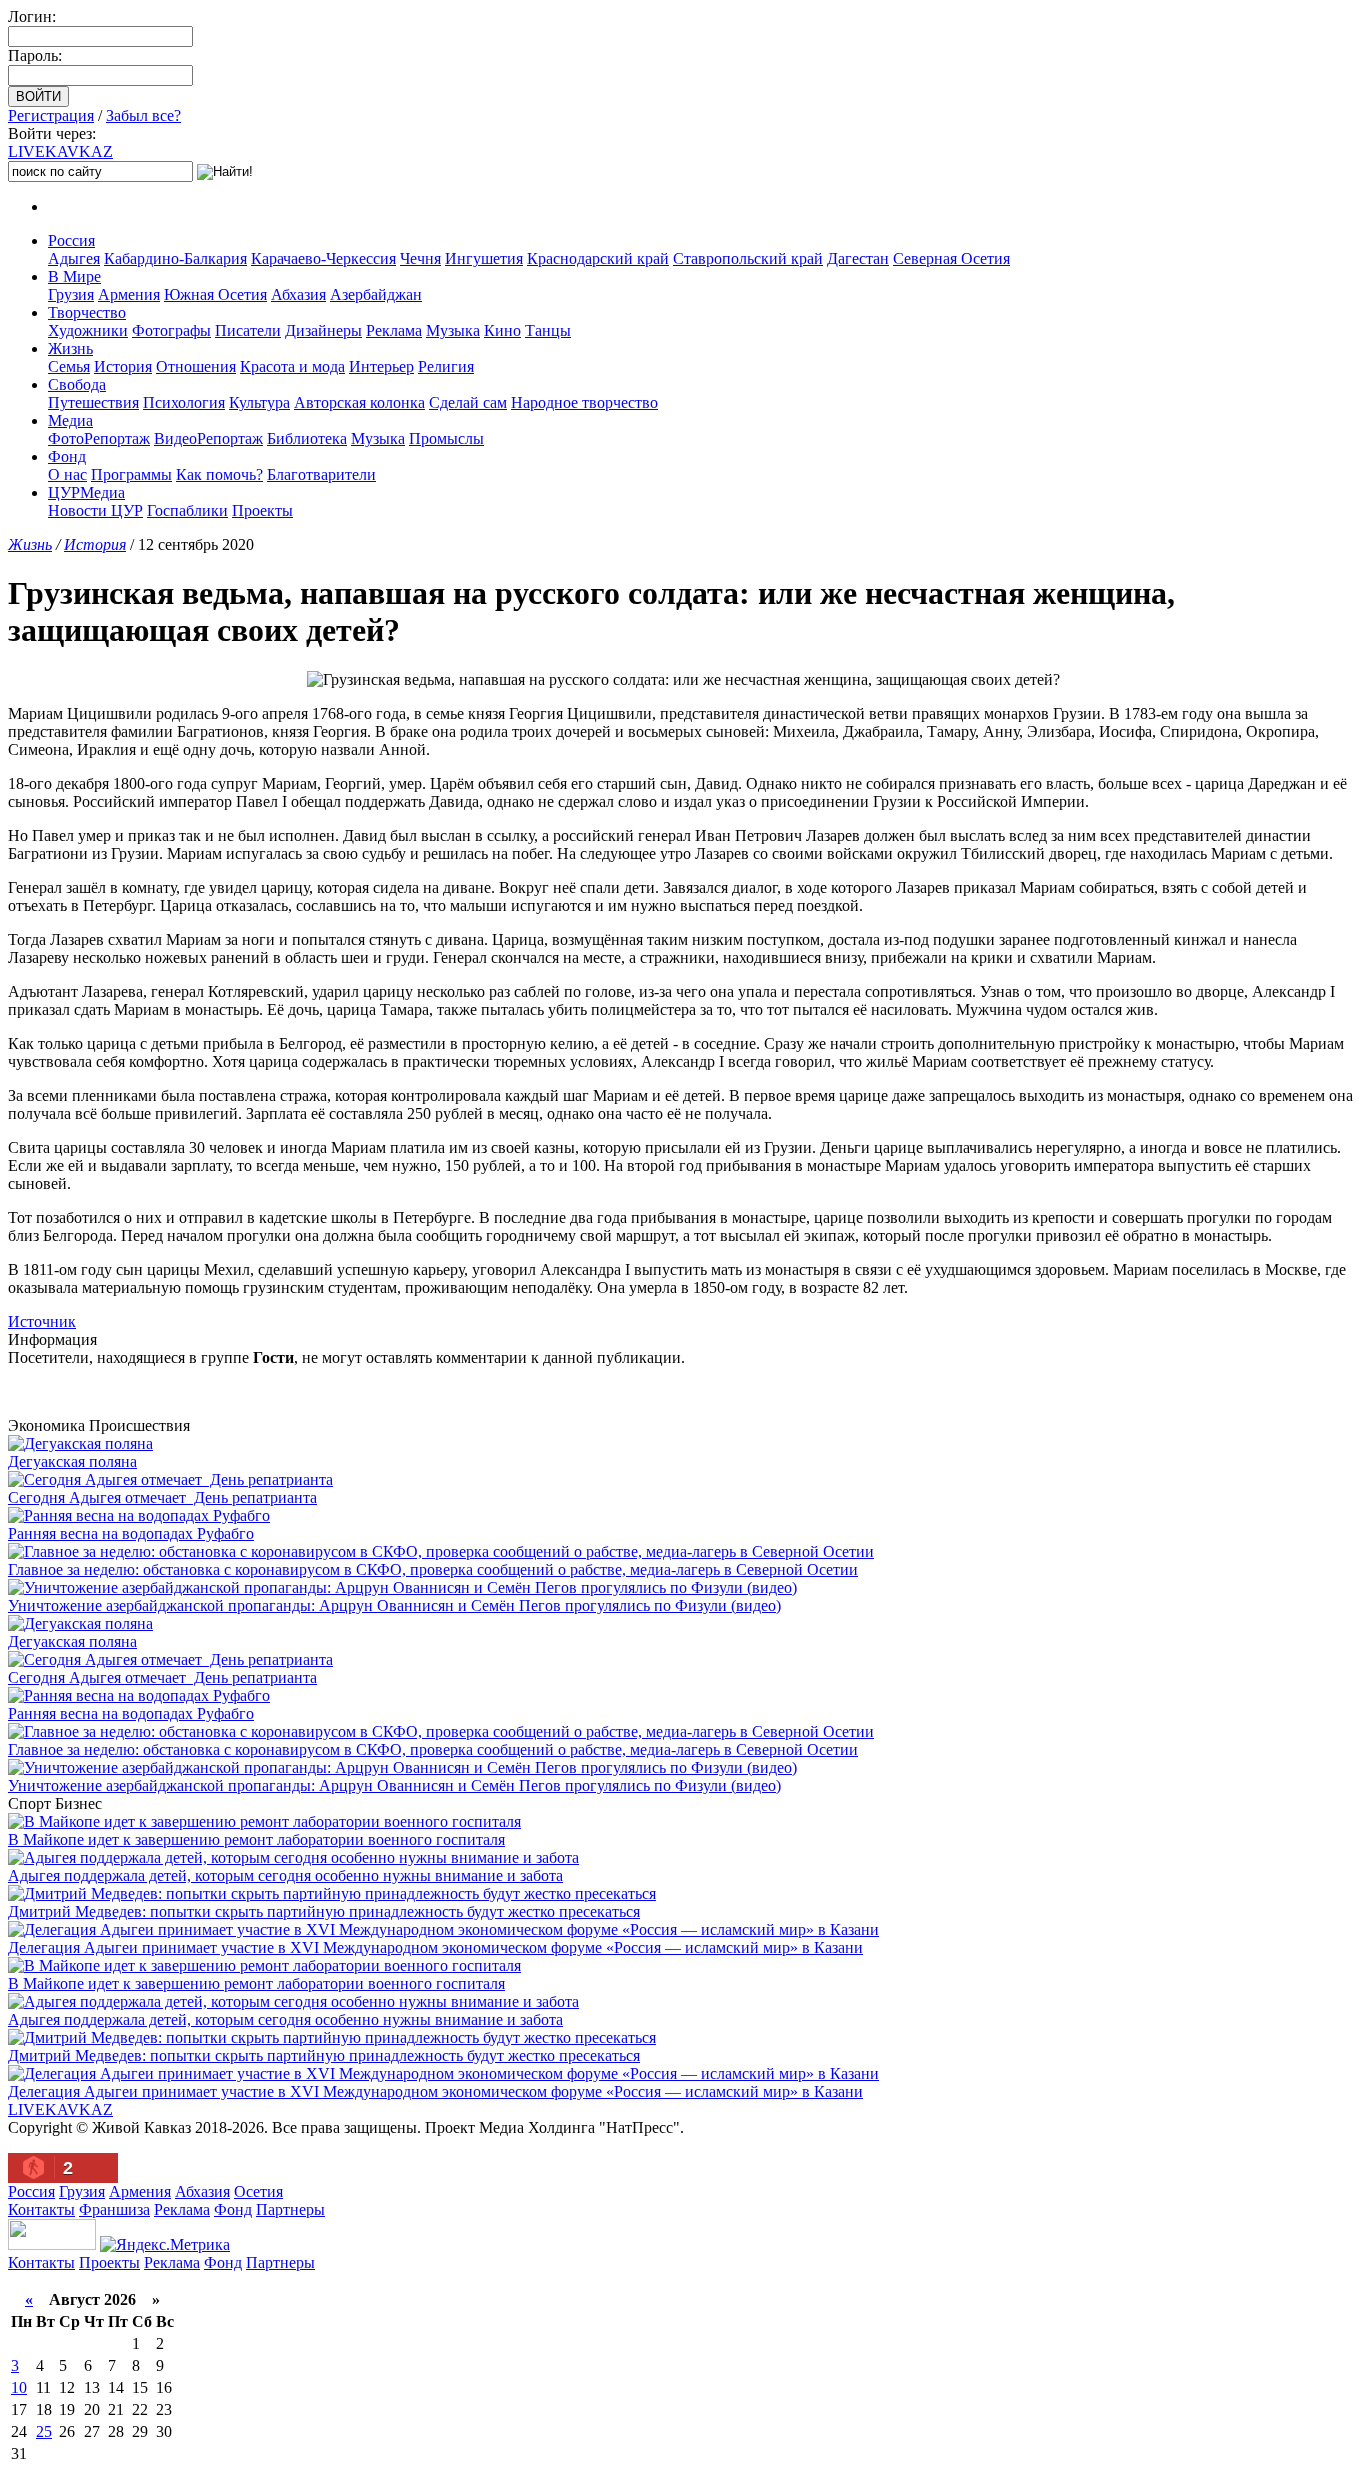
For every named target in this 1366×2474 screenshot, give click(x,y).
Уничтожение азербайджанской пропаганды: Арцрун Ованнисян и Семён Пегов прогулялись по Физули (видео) (394, 1605)
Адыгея (74, 258)
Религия (446, 366)
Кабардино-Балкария (175, 258)
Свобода (77, 384)
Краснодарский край (598, 258)
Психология (184, 402)
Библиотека (307, 438)
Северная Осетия (951, 258)
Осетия (258, 2191)
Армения (129, 294)
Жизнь (70, 348)
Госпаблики (187, 510)
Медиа (70, 420)
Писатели (248, 330)
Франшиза (114, 2209)
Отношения (196, 366)
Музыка (453, 330)
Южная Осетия (215, 294)
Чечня (420, 258)
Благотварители (321, 474)
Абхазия (298, 294)
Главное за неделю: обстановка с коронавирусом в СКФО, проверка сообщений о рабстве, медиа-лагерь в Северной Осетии (433, 1569)
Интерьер (381, 366)
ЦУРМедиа (86, 492)
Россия (71, 240)
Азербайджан (376, 294)
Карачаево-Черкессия (323, 258)
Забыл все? (143, 115)
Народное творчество (584, 402)
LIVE (60, 151)
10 (19, 2387)
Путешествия (93, 402)
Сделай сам (468, 402)
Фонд (67, 456)
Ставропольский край (748, 258)
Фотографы (171, 330)
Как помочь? (219, 474)
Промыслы (446, 438)
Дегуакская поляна (72, 1461)
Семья (69, 366)
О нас (67, 474)
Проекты (262, 510)
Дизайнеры (323, 330)
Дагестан (858, 258)
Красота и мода (292, 366)
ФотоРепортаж (99, 438)
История (123, 366)
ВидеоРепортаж (208, 438)
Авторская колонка (359, 402)
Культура (259, 402)
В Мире (74, 276)
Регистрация (51, 115)
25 (44, 2431)
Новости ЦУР (95, 510)
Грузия (71, 294)
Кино (502, 330)
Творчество (87, 312)
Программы (131, 474)
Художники (88, 330)
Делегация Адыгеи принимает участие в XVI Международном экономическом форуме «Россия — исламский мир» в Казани (435, 1947)
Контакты (41, 2209)
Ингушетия (484, 258)
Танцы (548, 330)
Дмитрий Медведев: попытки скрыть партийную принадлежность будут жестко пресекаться (324, 1911)
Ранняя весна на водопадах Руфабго (131, 1533)
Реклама (394, 330)
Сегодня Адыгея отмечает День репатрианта (162, 1497)
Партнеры (290, 2209)
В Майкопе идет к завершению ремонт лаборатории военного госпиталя (256, 1839)
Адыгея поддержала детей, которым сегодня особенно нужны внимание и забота (285, 1875)
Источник (42, 1321)
